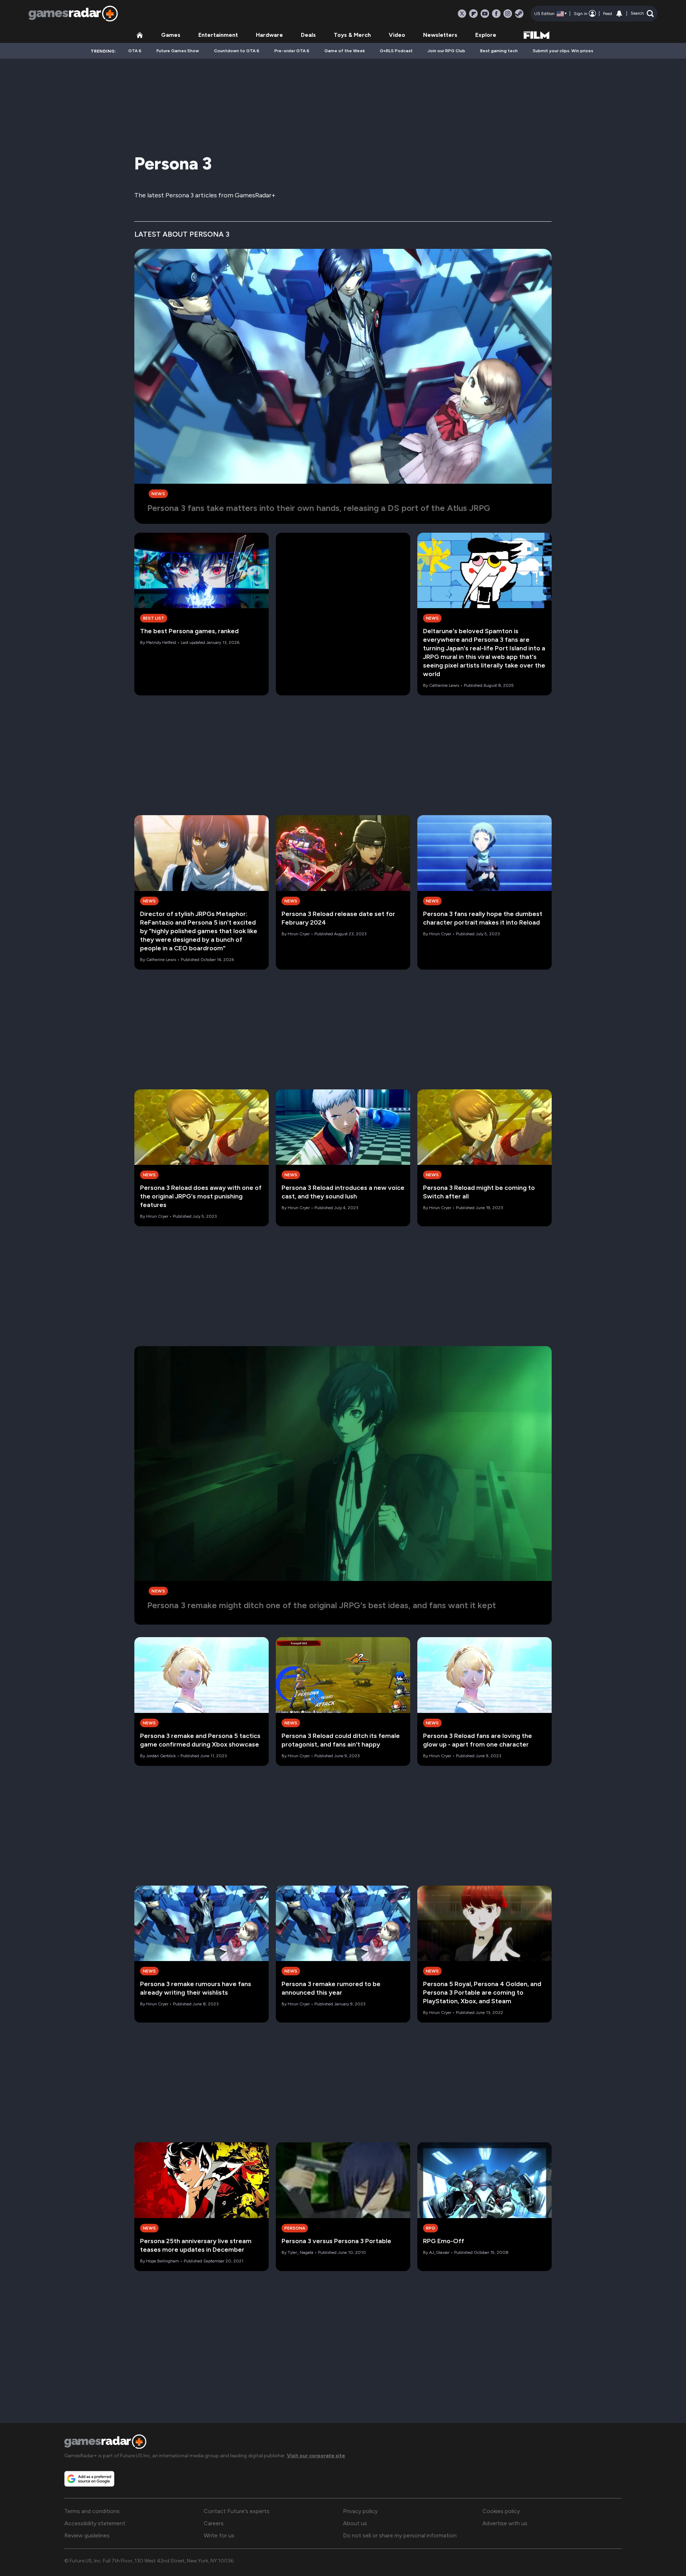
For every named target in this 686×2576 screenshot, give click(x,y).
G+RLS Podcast (396, 51)
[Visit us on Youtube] (485, 14)
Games (171, 35)
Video (397, 35)
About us (355, 2523)
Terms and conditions (92, 2511)
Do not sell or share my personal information (400, 2535)
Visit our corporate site (316, 2456)
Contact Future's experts (237, 2511)
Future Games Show (178, 51)
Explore (486, 35)
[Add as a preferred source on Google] (89, 2479)
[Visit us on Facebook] (496, 14)
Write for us (219, 2535)
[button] (642, 14)
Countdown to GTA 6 (237, 51)
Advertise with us (505, 2523)
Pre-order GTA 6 (292, 51)
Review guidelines (87, 2535)
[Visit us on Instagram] (508, 14)
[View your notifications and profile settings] (619, 14)
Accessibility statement (95, 2523)
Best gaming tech (499, 51)
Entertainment (218, 35)
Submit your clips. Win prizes (563, 51)
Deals (308, 35)
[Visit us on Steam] (519, 14)
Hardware (269, 35)
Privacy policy (360, 2511)
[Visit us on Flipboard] (473, 14)
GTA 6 (135, 51)
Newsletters (440, 35)
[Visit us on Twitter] (462, 14)
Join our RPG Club (446, 51)
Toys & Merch (352, 35)
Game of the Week (345, 51)
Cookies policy (501, 2511)
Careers (214, 2523)
